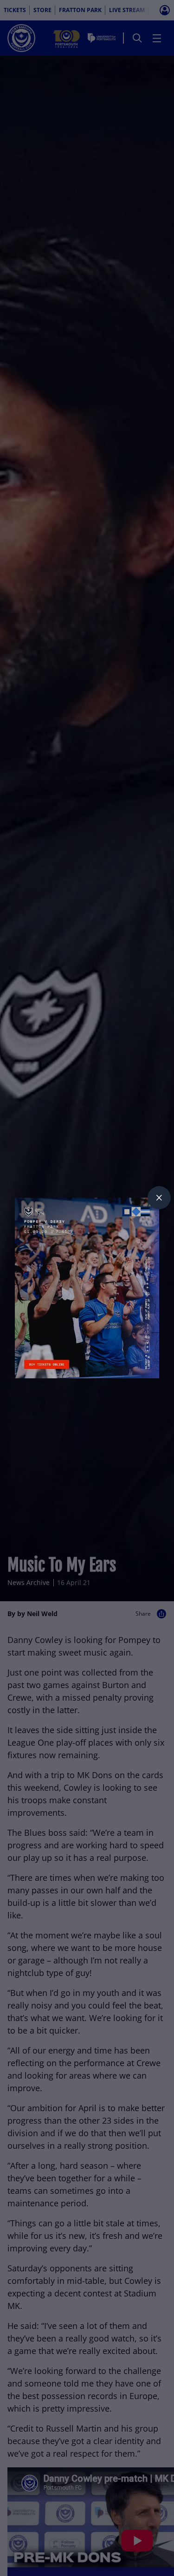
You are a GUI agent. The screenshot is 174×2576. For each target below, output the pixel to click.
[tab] (159, 1198)
